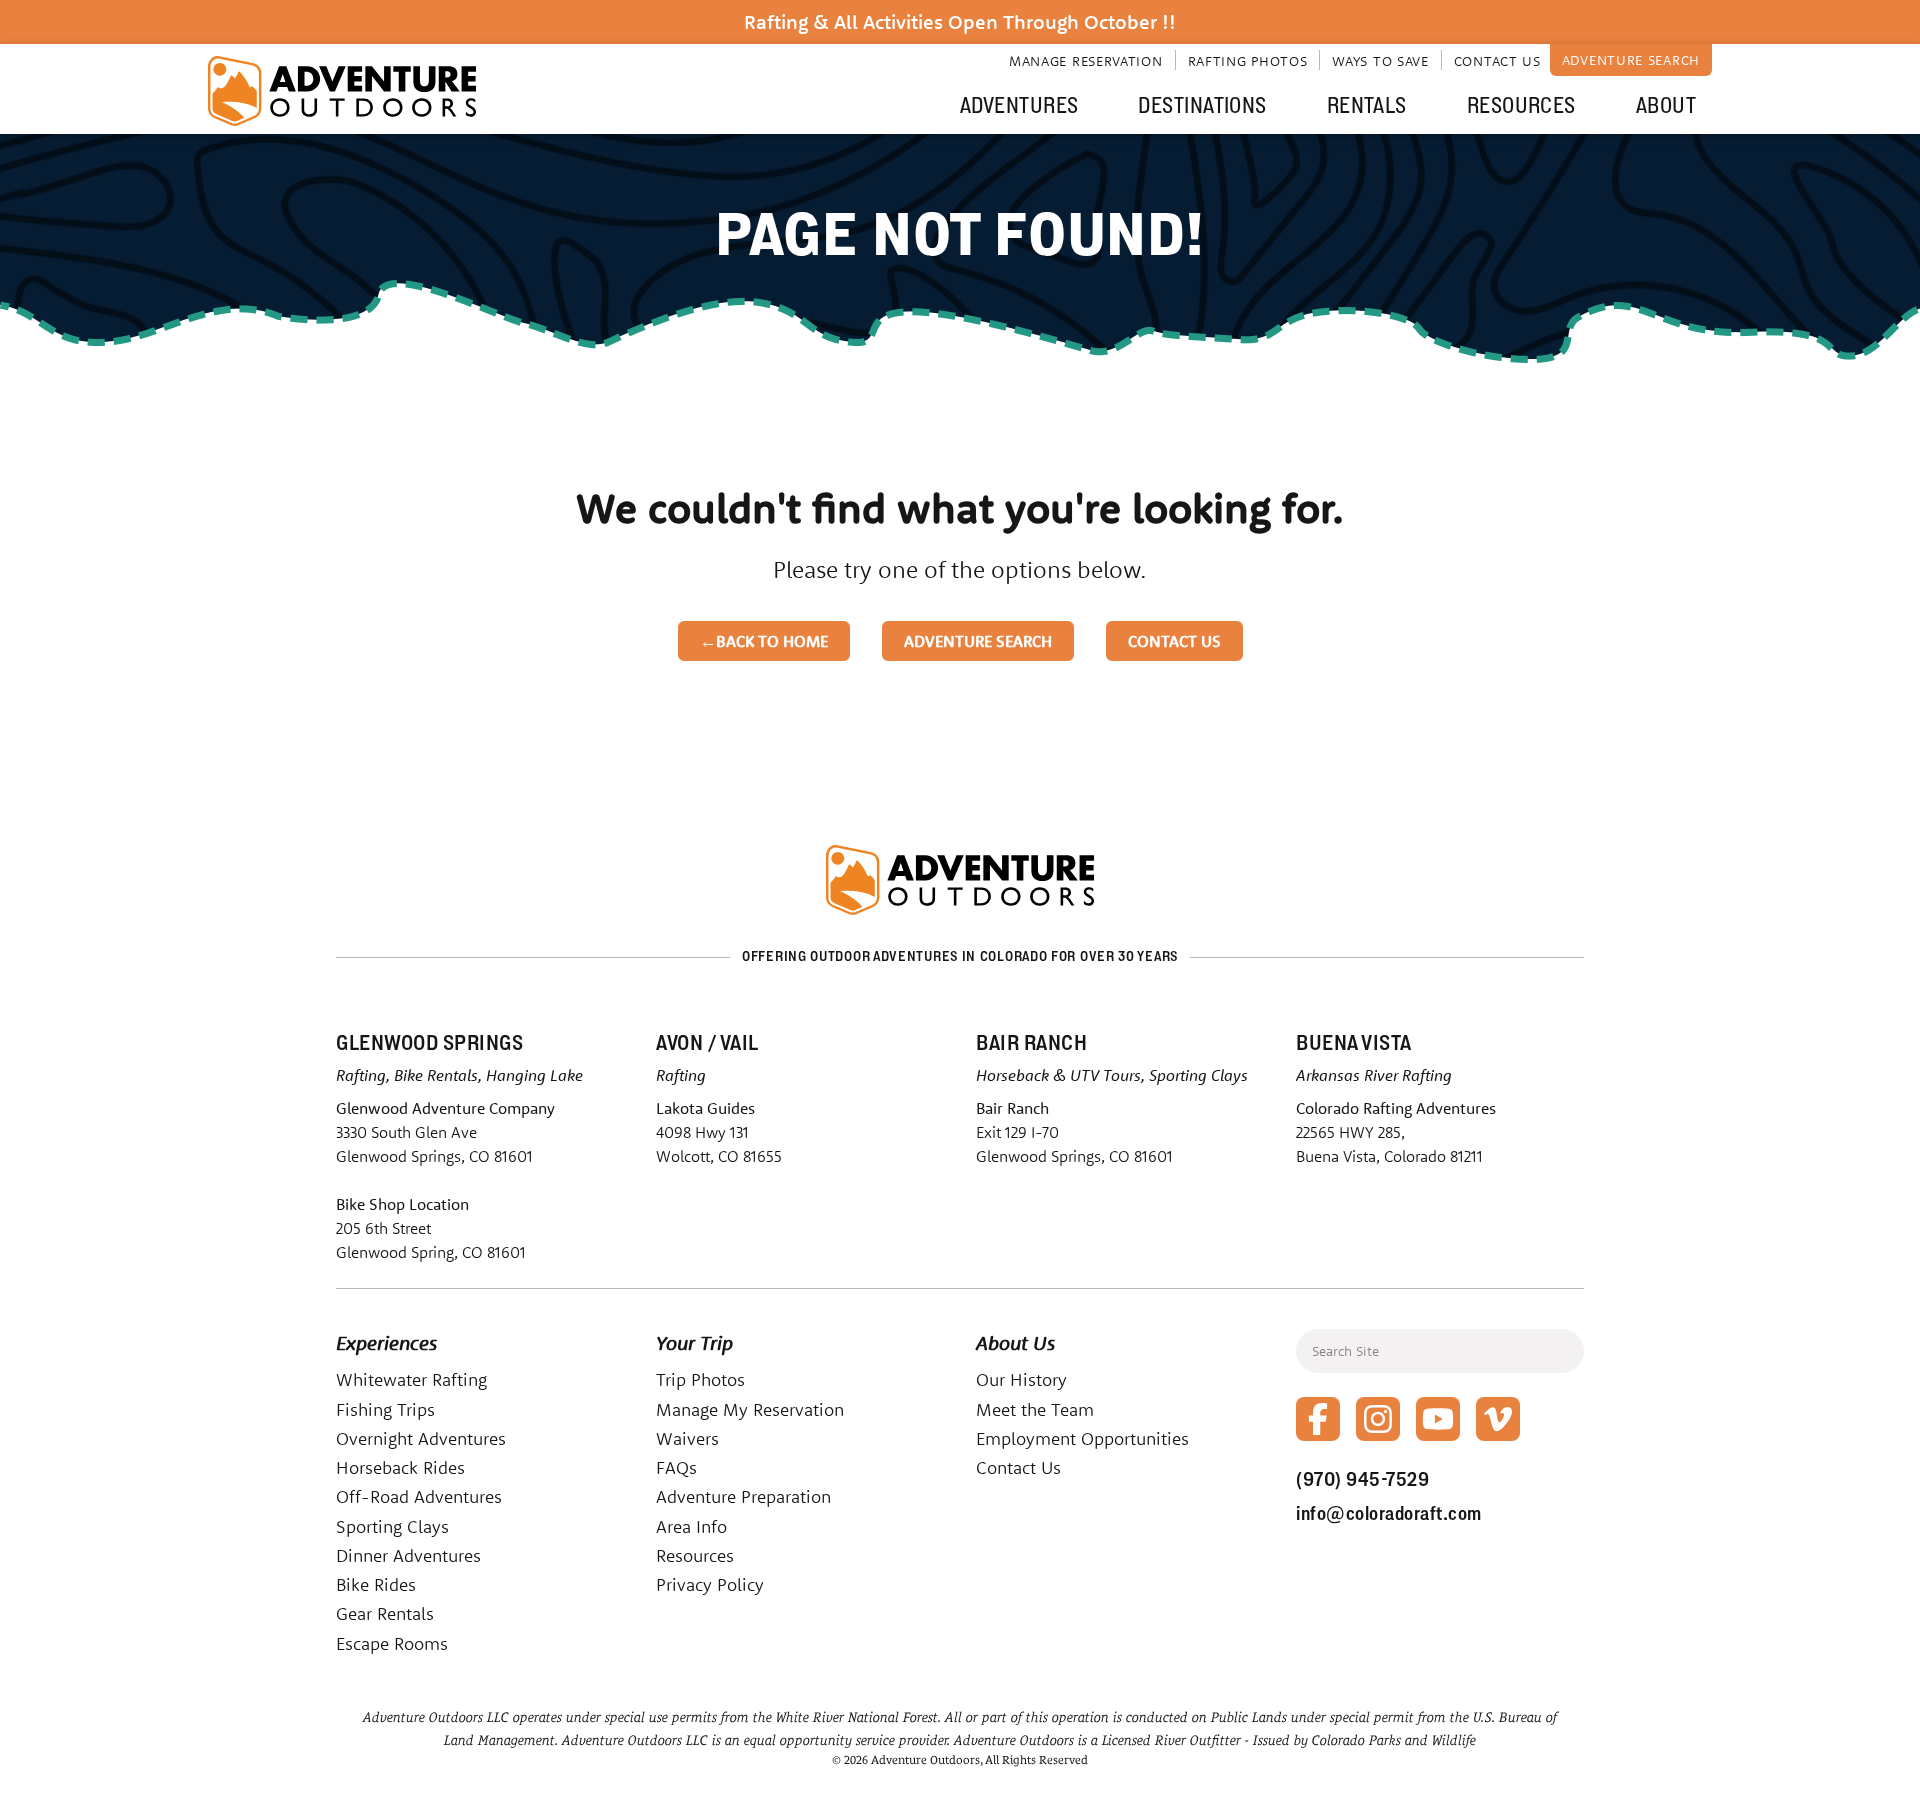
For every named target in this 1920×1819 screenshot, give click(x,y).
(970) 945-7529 (1362, 1479)
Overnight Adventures (421, 1438)
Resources (1521, 105)
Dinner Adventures (408, 1555)
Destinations (1202, 105)
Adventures (1019, 105)
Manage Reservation (1086, 61)
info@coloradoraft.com (1389, 1513)
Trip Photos (700, 1379)
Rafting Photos (1248, 61)
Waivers (687, 1438)
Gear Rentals (385, 1613)
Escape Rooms (392, 1643)
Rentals (1367, 105)
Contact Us (1497, 61)
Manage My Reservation (750, 1409)
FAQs (676, 1467)
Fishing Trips (385, 1409)
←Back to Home (764, 641)
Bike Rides (376, 1584)
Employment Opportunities (1082, 1438)
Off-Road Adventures (419, 1496)
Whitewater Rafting (411, 1379)
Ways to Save (1380, 61)
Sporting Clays (392, 1526)
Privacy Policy (710, 1584)
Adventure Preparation (743, 1496)
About (1666, 105)
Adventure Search (1631, 60)
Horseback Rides (400, 1467)
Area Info (691, 1526)
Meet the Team (1035, 1409)
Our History (1021, 1379)
